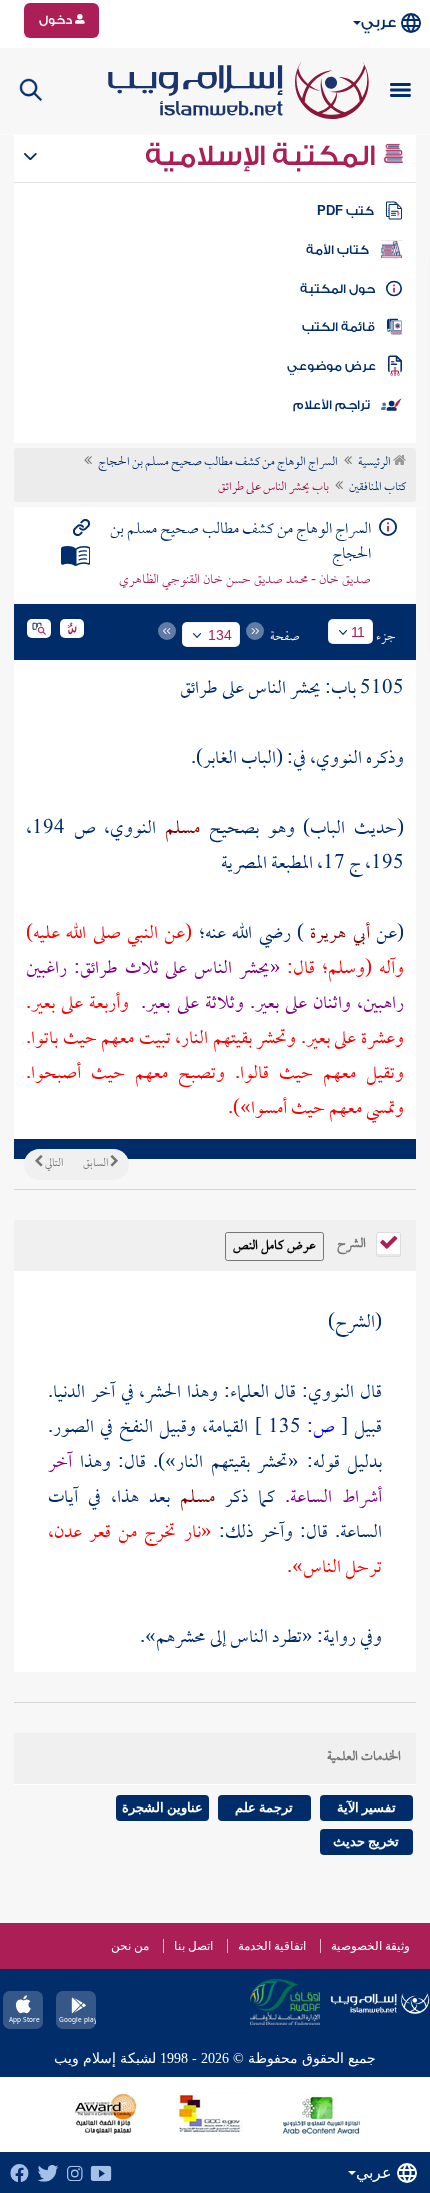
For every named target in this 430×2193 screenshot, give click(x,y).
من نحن (130, 1946)
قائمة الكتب (338, 327)
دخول (57, 20)
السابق (96, 1164)
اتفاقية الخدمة (272, 1946)
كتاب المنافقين (377, 488)
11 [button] (358, 632)
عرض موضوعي (331, 366)
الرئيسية (375, 463)
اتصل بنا (193, 1946)
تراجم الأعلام (331, 405)
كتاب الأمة (337, 250)
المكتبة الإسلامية (263, 156)
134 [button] (220, 635)
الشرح (353, 1242)
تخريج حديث (366, 1841)
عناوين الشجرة (162, 1807)
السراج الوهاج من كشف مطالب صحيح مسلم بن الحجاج (218, 463)
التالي (53, 1164)
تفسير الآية (366, 1807)
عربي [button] (378, 22)
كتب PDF (345, 211)
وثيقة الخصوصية (370, 1946)
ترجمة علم (264, 1807)
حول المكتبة (337, 289)
